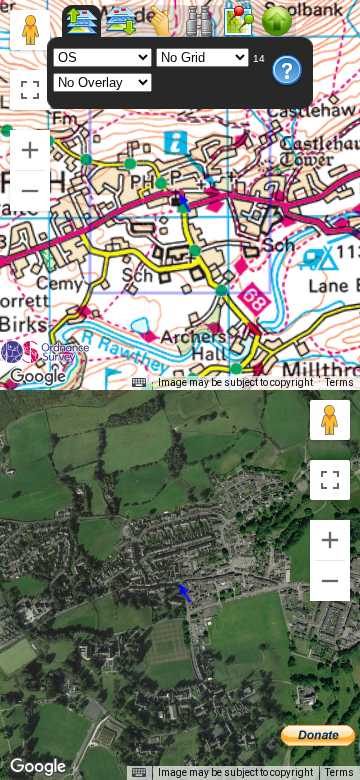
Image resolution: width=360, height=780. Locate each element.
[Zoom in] (30, 150)
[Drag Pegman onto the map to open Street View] (30, 30)
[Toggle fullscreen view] (30, 90)
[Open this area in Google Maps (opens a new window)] (38, 377)
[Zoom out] (30, 191)
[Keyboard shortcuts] (139, 383)
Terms (339, 382)
